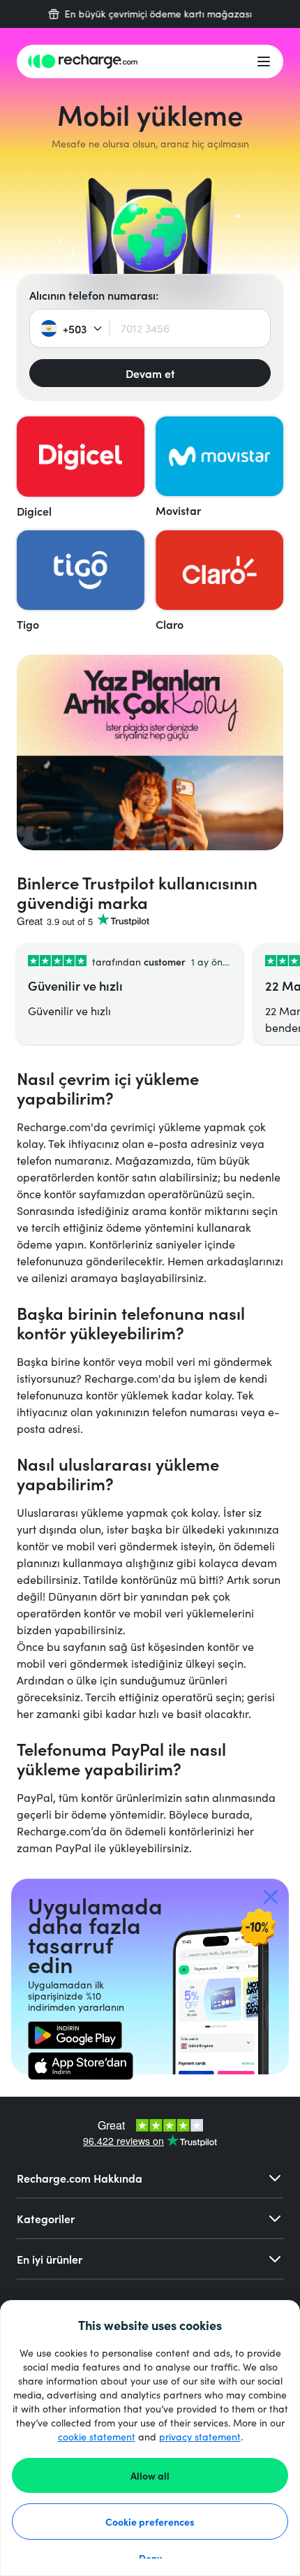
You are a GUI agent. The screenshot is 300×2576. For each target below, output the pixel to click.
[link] (75, 2035)
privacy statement (200, 2437)
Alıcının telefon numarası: (94, 295)
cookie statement (97, 2437)
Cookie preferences (150, 2522)
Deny (150, 2558)
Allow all (150, 2475)
